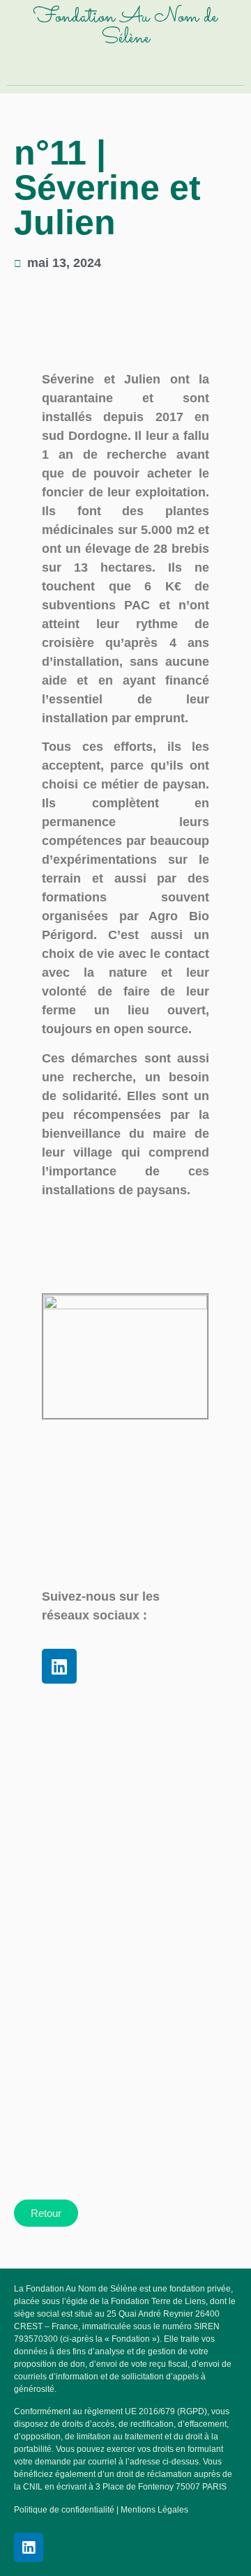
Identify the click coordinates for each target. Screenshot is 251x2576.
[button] (127, 68)
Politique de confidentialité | (67, 2510)
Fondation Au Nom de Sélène (125, 28)
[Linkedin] (59, 1666)
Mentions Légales (154, 2510)
